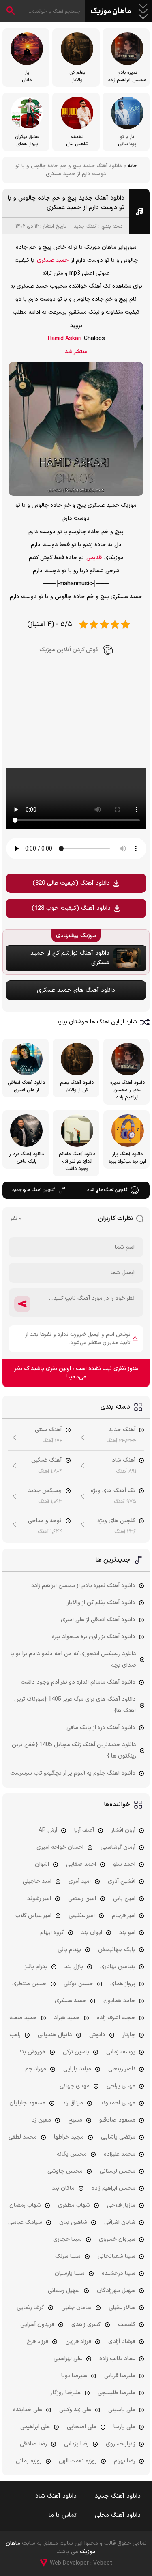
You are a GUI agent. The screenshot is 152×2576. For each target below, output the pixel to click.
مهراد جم (36, 2069)
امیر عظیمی (82, 1916)
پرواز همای (123, 1984)
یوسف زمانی (121, 2052)
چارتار (129, 2035)
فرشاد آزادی (122, 2342)
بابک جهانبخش (117, 1950)
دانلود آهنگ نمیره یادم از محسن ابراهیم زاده (83, 1586)
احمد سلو (124, 1864)
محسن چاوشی (65, 2171)
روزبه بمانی (29, 2461)
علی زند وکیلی (75, 2410)
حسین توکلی (78, 1984)
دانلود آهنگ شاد (56, 2496)
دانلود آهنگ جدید (118, 2496)
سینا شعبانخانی (117, 2256)
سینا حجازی (67, 2239)
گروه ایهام (52, 1933)
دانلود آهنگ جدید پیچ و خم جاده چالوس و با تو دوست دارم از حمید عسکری (66, 203)
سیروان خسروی (117, 2239)
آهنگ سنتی (48, 1430)
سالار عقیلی (122, 2308)
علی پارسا (124, 2427)
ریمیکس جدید (45, 1491)
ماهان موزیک (111, 11)
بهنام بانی (69, 1950)
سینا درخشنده (119, 2273)
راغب (15, 2035)
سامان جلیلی (76, 2308)
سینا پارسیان (70, 2273)
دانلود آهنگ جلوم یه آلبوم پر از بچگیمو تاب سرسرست (73, 1773)
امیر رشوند (39, 1899)
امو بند (127, 1933)
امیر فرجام (124, 1916)
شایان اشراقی (120, 2222)
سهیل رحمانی (64, 2291)
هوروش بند (32, 2052)
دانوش (97, 2035)
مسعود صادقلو (117, 2120)
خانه (132, 166)
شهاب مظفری (74, 2205)
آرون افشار (123, 1830)
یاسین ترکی (76, 2052)
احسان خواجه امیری (60, 1847)
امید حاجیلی (37, 1881)
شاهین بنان (73, 2222)
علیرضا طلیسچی (117, 2393)
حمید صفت (23, 2018)
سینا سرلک (68, 2256)
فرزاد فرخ (37, 2342)
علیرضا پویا (74, 2376)
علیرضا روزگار (66, 2393)
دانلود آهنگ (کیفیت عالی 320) (71, 883)
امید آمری (80, 1881)
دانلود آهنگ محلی (118, 2515)
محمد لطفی (23, 2137)
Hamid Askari (65, 339)
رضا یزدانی (76, 2444)
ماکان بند (63, 2188)
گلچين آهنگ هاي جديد (33, 1190)
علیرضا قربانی (120, 2376)
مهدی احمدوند (118, 2103)
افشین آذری (122, 1881)
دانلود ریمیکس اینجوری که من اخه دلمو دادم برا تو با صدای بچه (73, 1660)
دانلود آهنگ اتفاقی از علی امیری (98, 1620)
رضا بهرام (125, 2461)
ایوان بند (92, 1933)
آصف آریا (84, 1830)
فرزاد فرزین (78, 2342)
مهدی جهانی (75, 2086)
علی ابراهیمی (35, 2427)
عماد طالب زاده (117, 2359)
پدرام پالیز (36, 1967)
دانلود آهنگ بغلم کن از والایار (101, 1603)
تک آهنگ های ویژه (113, 1491)
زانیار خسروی (121, 2444)
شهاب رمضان (25, 2205)
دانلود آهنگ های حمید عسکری (76, 990)
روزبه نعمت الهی (78, 2461)
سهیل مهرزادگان (116, 2291)
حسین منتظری (29, 1984)
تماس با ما (63, 2515)
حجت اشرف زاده (116, 2018)
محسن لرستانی (118, 2171)
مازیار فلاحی (121, 2205)
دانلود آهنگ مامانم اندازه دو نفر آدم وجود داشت (78, 1682)
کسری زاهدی (86, 2325)
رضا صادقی (33, 2444)
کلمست (127, 2325)
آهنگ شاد (124, 1460)
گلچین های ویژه (116, 1521)
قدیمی (94, 558)
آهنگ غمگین (46, 1460)
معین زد (41, 2120)
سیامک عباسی (25, 2222)
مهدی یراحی (121, 2086)
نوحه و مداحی (45, 1521)
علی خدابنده (28, 2410)
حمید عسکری (53, 260)
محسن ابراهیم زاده (113, 2188)
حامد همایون (119, 2001)
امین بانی (124, 1899)
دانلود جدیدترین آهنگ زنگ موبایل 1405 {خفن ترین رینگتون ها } (74, 1750)
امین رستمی (82, 1899)
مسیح (75, 2120)
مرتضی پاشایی (118, 2137)
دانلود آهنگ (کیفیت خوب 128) (71, 908)
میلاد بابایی (77, 2069)
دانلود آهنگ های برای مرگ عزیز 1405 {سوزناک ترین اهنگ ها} (75, 1705)
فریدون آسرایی (37, 2325)
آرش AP (48, 1830)
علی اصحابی (82, 2427)
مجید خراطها (69, 2137)
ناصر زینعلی (122, 2069)
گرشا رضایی (30, 2308)
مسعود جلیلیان (27, 2103)
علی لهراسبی (68, 2359)
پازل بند (74, 1967)
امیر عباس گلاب (33, 1916)
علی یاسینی (122, 2410)
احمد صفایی (81, 1864)
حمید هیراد (67, 2018)
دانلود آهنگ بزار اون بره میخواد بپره (94, 1637)
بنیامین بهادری (118, 1967)
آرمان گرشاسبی (118, 1847)
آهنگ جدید (85, 226)
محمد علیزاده (120, 2154)
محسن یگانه (72, 2154)
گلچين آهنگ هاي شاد (107, 1190)
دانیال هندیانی (55, 2035)
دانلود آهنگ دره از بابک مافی (101, 1728)
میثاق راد (73, 2103)
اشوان (42, 1864)
